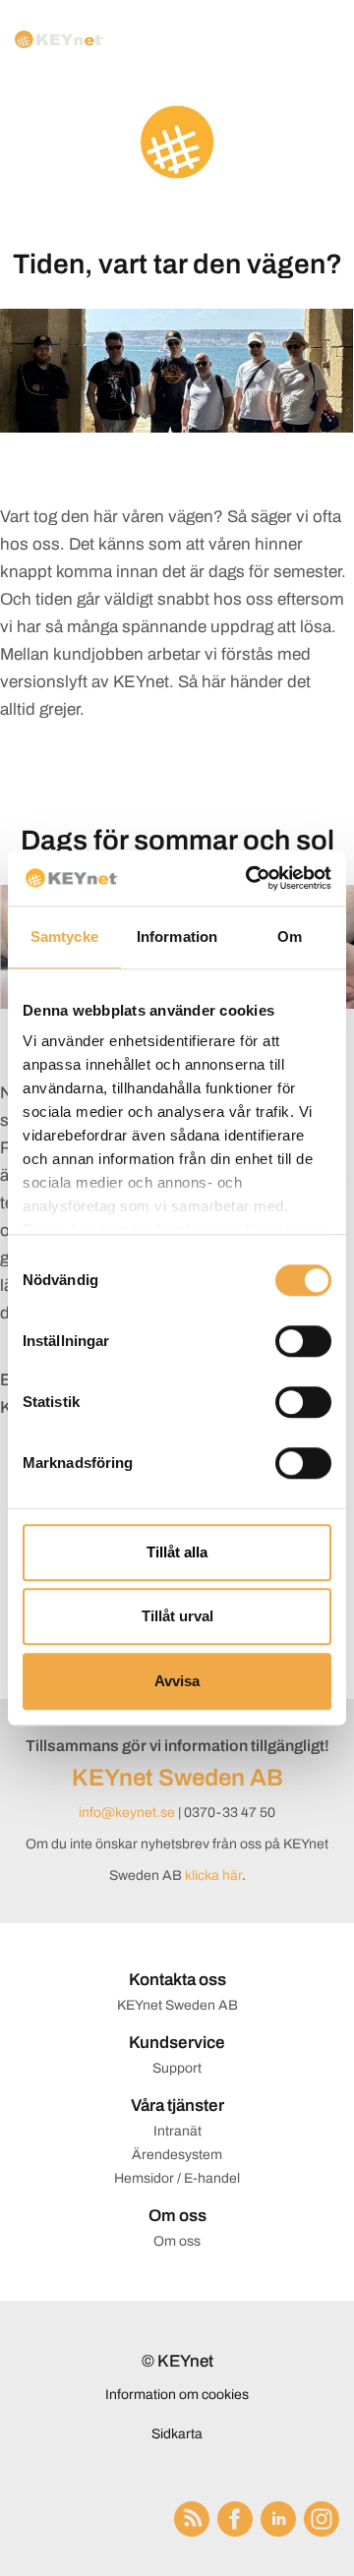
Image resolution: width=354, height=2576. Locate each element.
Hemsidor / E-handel (177, 2178)
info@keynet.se (127, 1813)
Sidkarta (177, 2434)
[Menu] (318, 39)
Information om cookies (177, 2395)
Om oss (177, 2241)
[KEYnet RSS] (196, 2519)
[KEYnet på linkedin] (282, 2519)
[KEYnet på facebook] (239, 2519)
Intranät (177, 2131)
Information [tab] (177, 937)
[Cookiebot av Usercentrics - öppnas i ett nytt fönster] (250, 878)
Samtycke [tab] (64, 937)
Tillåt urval (177, 1616)
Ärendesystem (177, 2155)
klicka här (213, 1875)
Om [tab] (290, 937)
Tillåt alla (177, 1552)
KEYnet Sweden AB (177, 1778)
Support (177, 2068)
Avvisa (177, 1681)
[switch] (303, 1341)
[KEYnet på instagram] (322, 2519)
